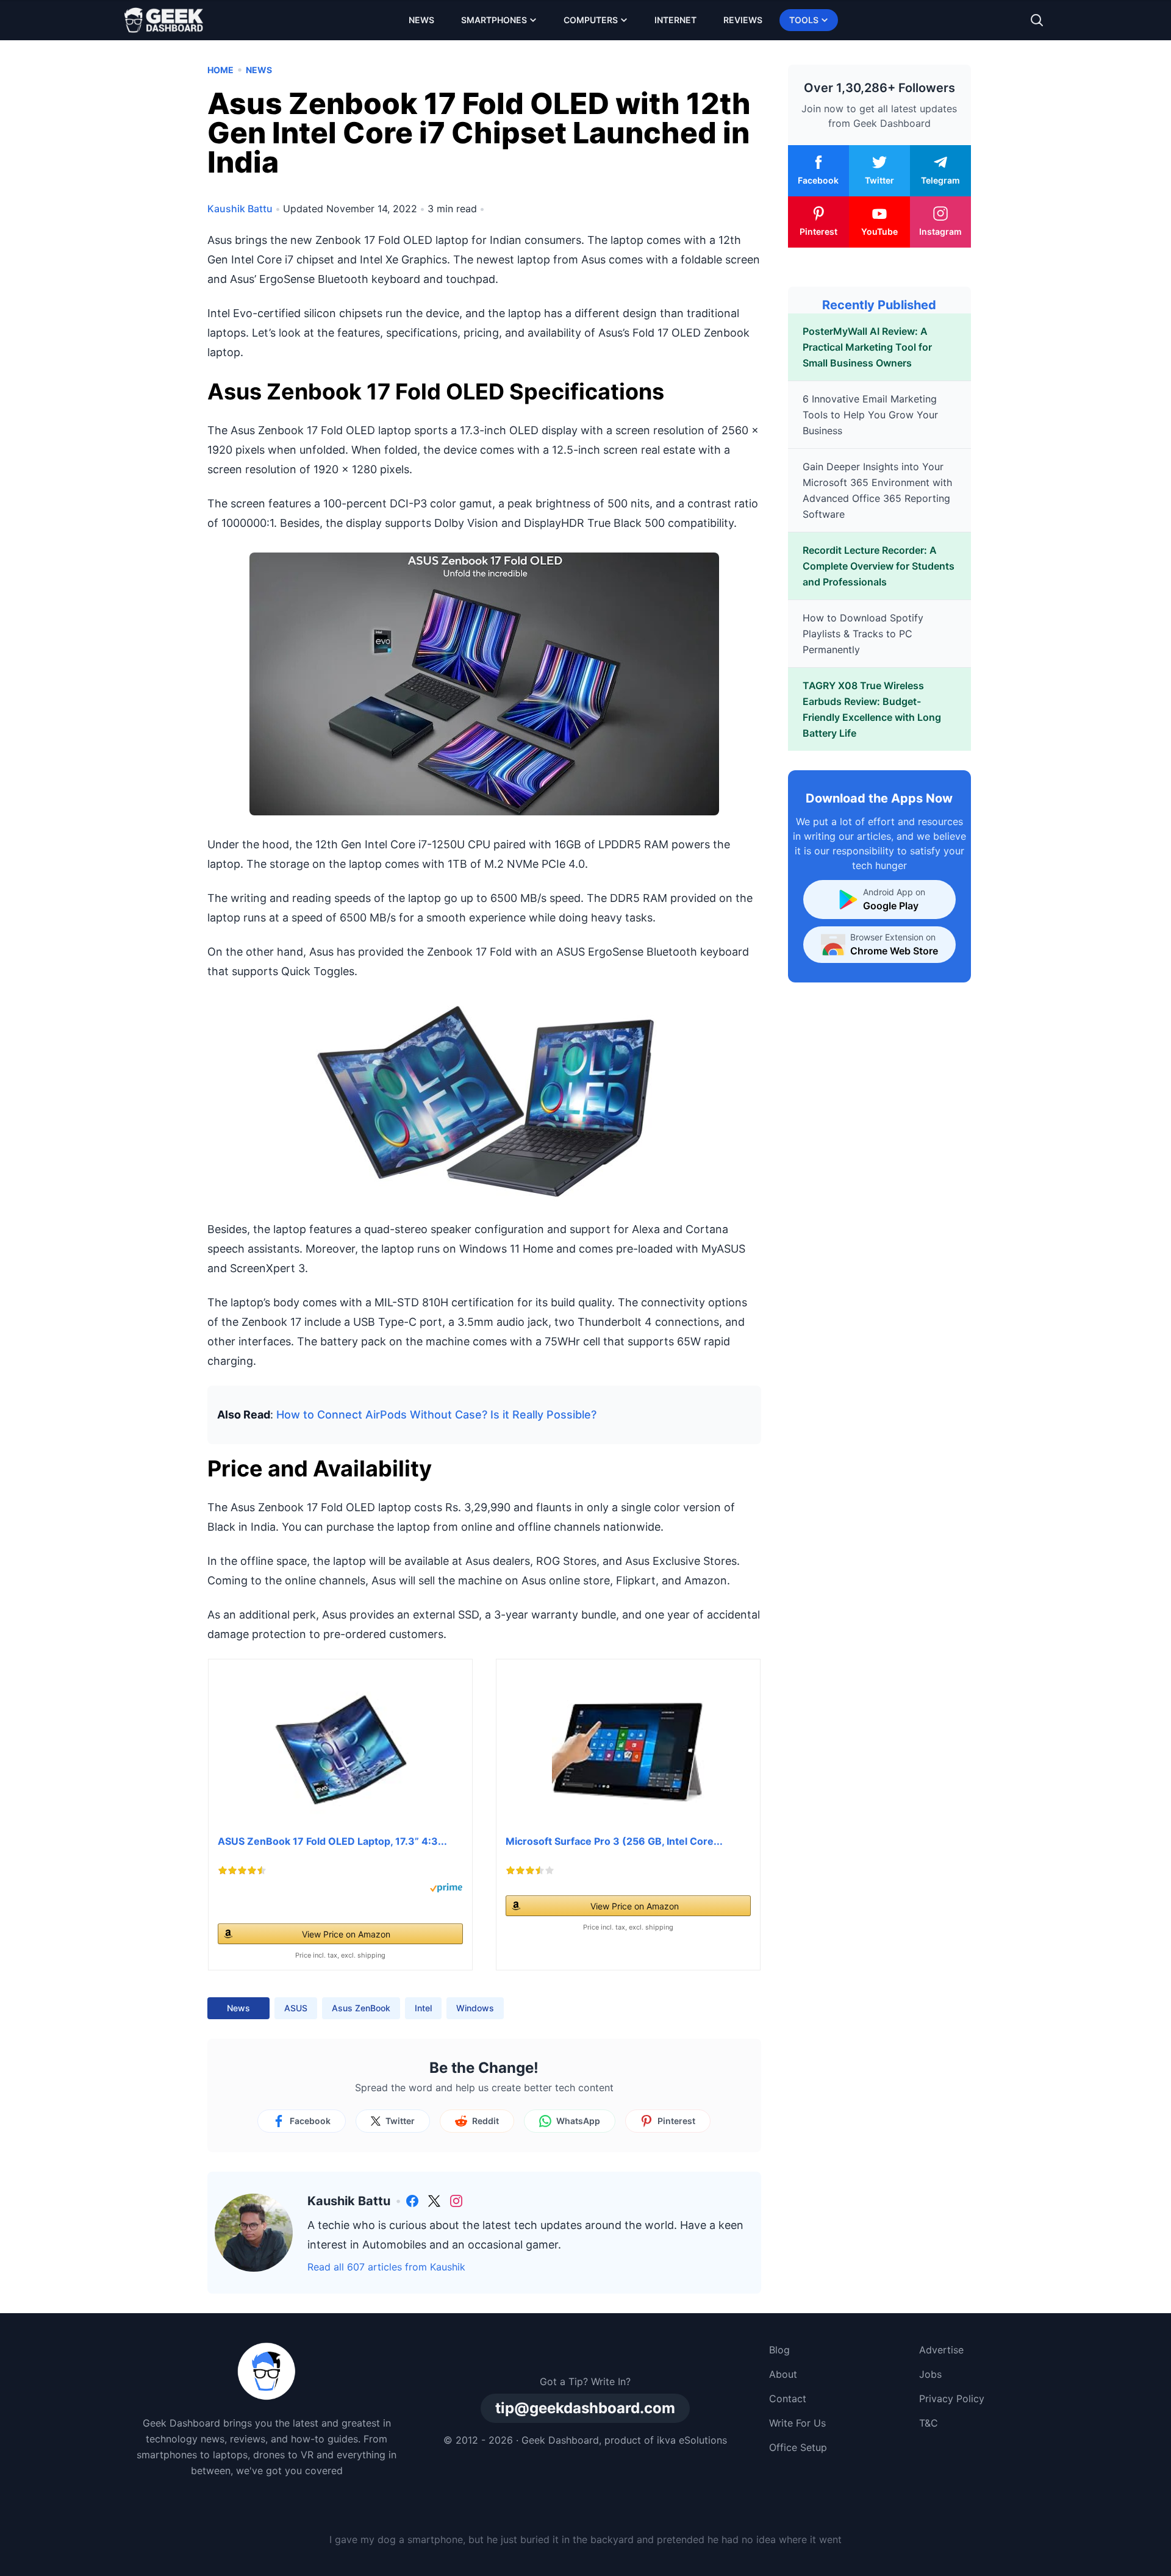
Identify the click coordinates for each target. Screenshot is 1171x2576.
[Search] (1037, 20)
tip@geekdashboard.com (585, 2408)
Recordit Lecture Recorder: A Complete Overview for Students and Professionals (879, 566)
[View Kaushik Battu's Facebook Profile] (412, 2201)
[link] (412, 2201)
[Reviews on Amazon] (242, 1870)
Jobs (930, 2374)
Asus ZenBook (361, 2008)
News (421, 20)
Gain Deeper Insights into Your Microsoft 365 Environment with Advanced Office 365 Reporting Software (877, 490)
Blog (779, 2350)
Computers (591, 20)
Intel (423, 2008)
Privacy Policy (952, 2399)
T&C (929, 2423)
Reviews (743, 20)
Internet (675, 20)
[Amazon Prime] (446, 1888)
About (783, 2374)
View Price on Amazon (346, 1934)
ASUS (296, 2008)
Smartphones (494, 20)
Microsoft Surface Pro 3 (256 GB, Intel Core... (614, 1841)
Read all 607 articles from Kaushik (386, 2267)
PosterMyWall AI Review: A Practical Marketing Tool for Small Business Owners (867, 347)
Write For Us (797, 2423)
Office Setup (798, 2447)
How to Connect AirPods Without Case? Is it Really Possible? (436, 1415)
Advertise (941, 2350)
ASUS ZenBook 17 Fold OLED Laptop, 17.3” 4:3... (332, 1841)
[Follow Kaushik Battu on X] (434, 2201)
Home (220, 70)
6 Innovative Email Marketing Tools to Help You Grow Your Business (870, 415)
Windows (475, 2008)
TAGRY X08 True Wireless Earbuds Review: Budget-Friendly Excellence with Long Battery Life (872, 709)
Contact (788, 2399)
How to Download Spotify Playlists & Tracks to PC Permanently (863, 634)
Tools (804, 20)
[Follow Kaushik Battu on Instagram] (456, 2201)
